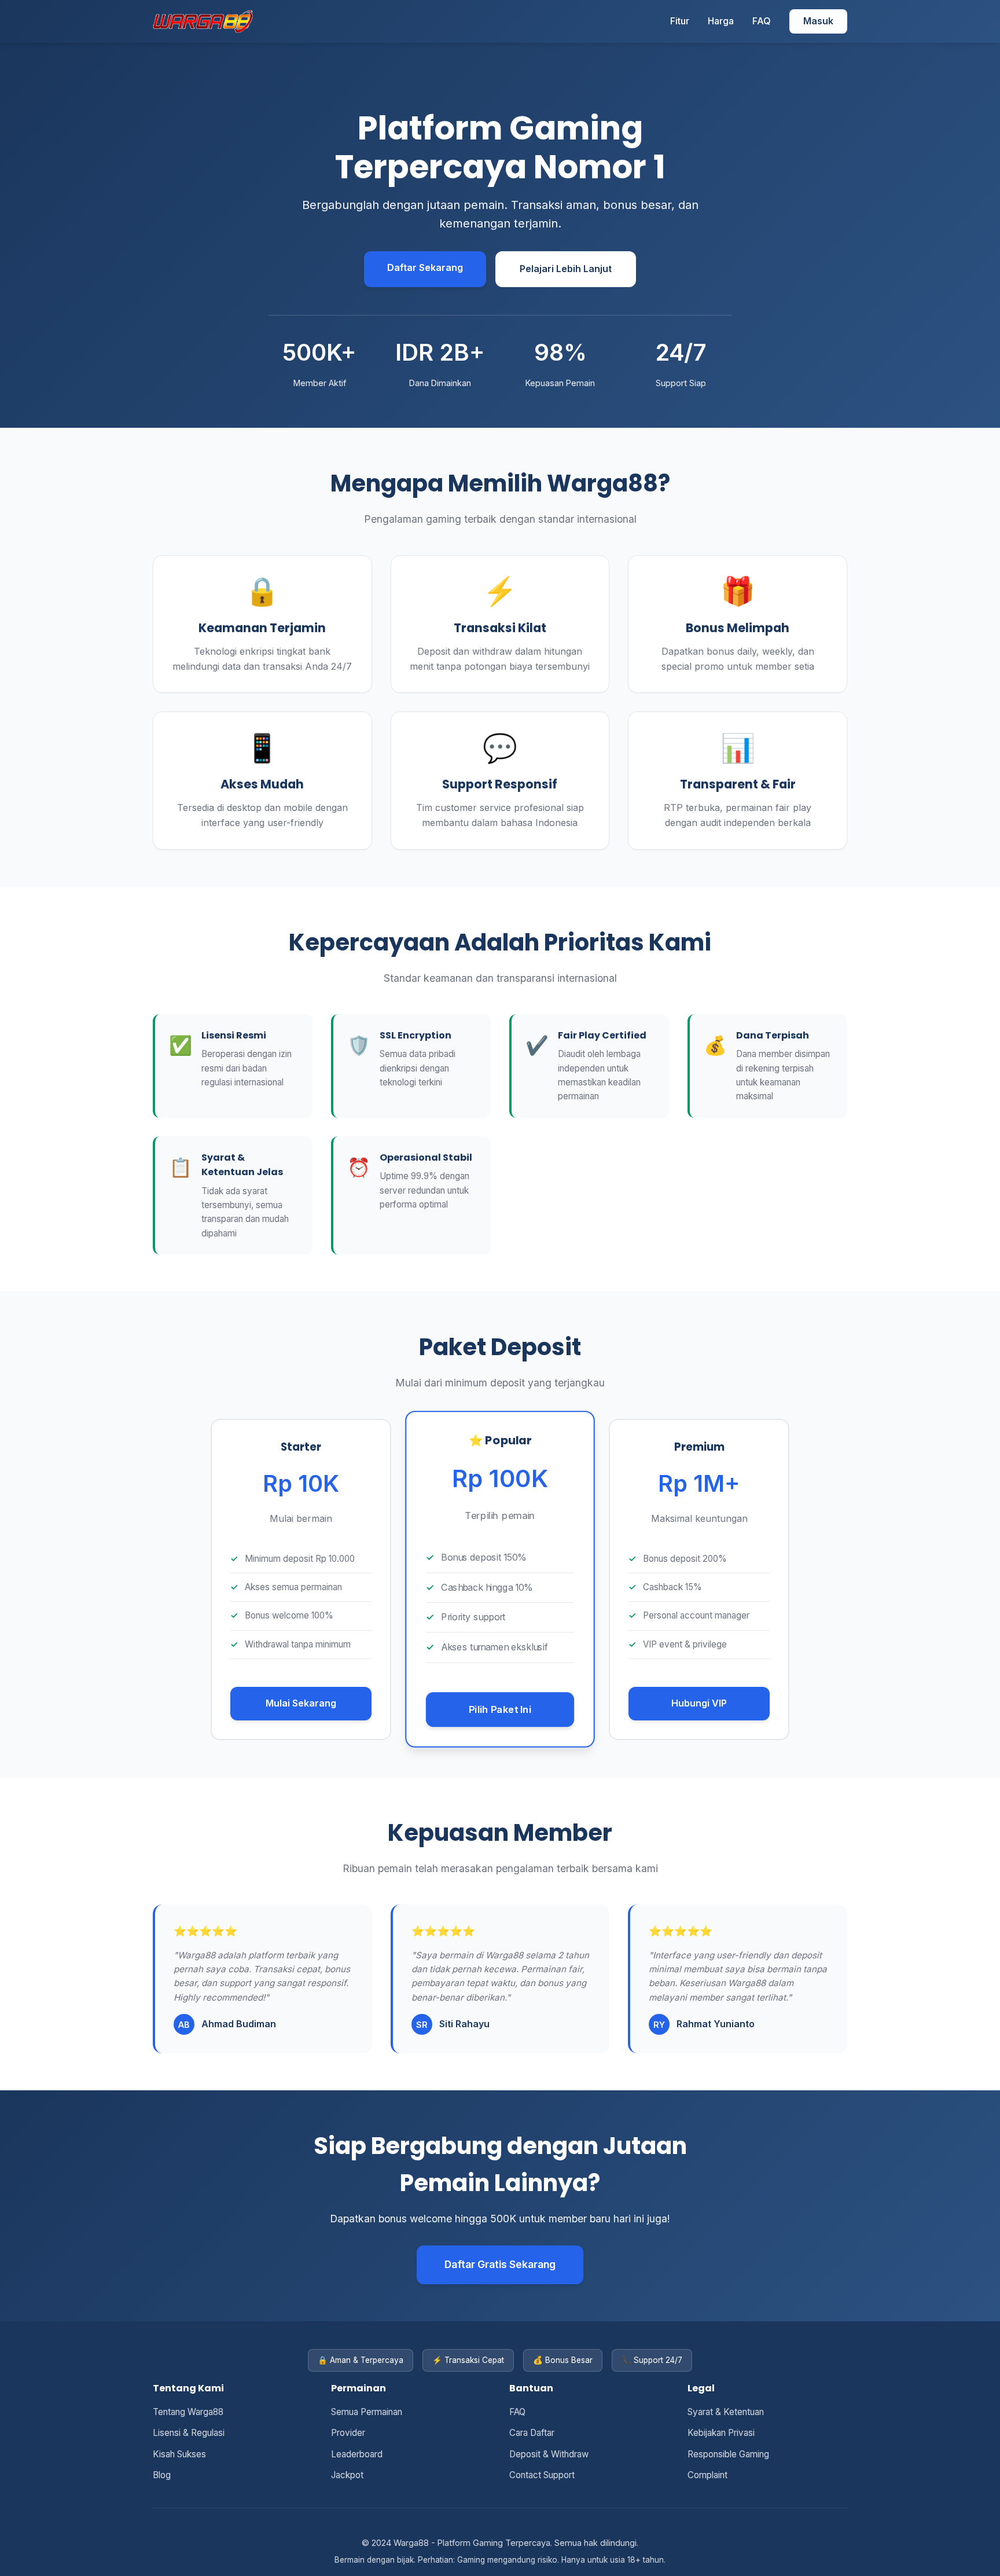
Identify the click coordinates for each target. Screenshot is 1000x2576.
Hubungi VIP (699, 1703)
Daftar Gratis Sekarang (500, 2264)
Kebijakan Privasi (721, 2433)
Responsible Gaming (728, 2454)
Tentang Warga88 (188, 2412)
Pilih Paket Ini (500, 1709)
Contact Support (542, 2475)
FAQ (762, 21)
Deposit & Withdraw (549, 2454)
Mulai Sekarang (301, 1703)
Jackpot (347, 2475)
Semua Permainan (367, 2412)
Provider (348, 2433)
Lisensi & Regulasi (189, 2433)
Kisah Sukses (179, 2454)
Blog (162, 2475)
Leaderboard (357, 2454)
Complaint (707, 2475)
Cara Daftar (532, 2433)
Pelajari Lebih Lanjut (566, 269)
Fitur (680, 21)
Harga (721, 21)
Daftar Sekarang (425, 267)
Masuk (818, 21)
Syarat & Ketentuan (726, 2412)
